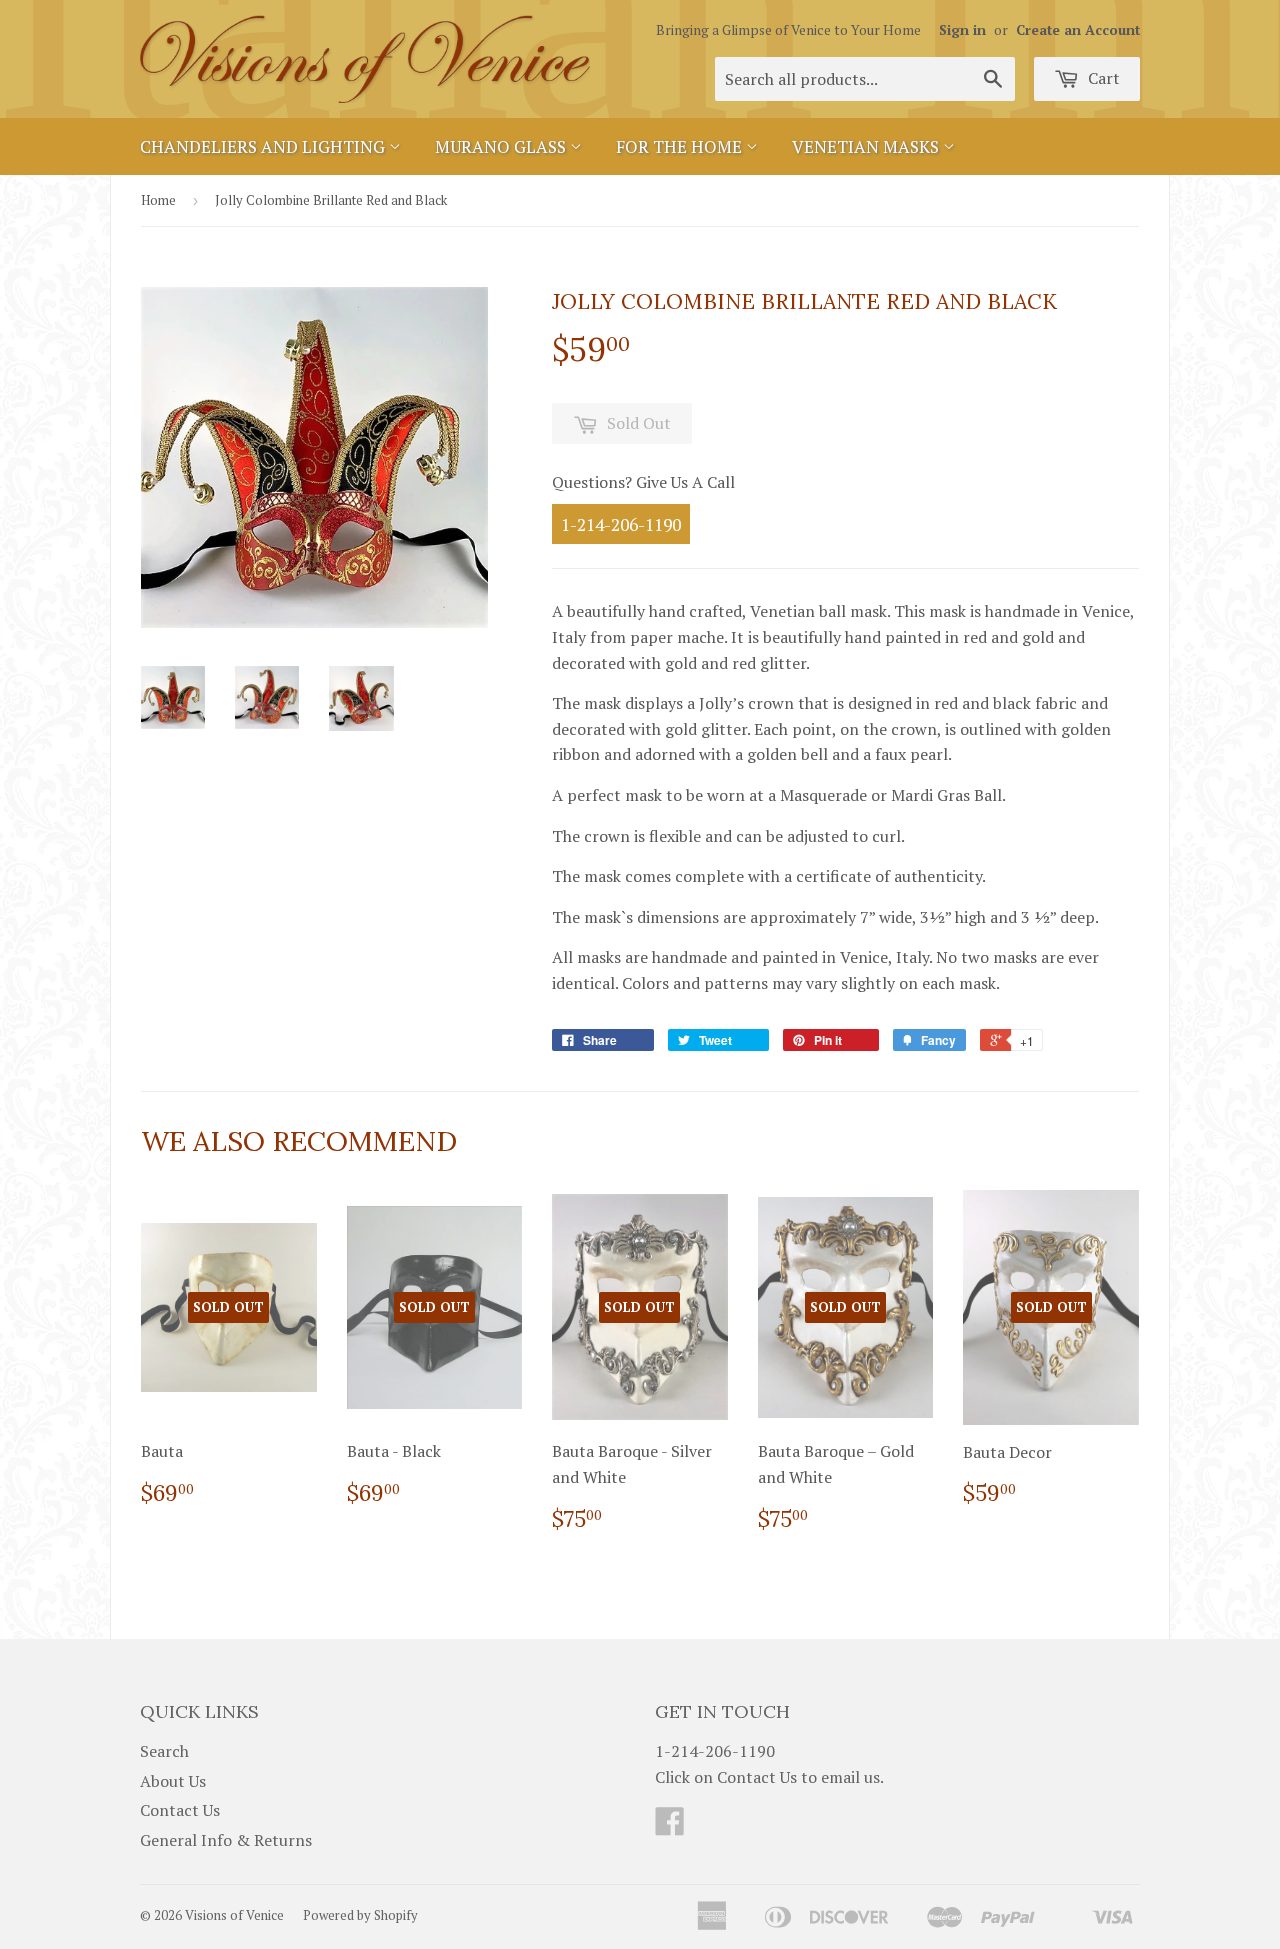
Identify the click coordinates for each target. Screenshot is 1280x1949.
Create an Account (1078, 30)
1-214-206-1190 (621, 523)
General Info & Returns (226, 1840)
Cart (1102, 78)
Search (164, 1751)
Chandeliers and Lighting (264, 146)
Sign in (962, 30)
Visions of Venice (234, 1915)
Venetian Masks (867, 146)
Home (158, 200)
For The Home (681, 146)
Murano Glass (502, 146)
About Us (173, 1781)
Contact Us (180, 1810)
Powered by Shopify (360, 1915)
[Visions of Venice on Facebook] (670, 1827)
